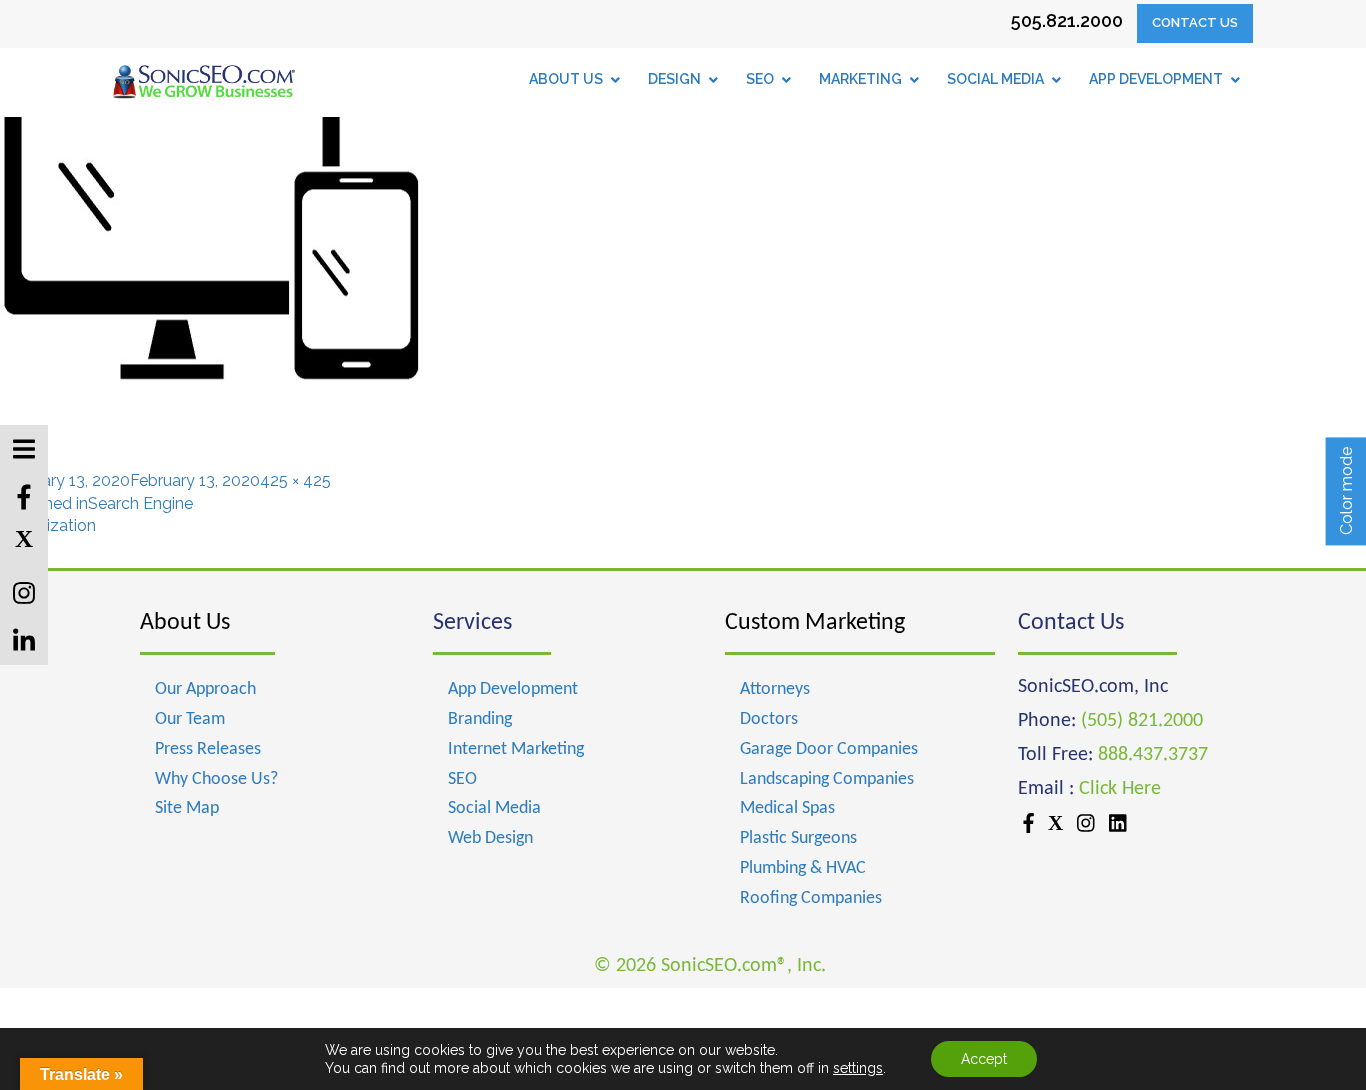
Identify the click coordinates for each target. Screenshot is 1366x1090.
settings (858, 1068)
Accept (984, 1059)
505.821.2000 (1067, 20)
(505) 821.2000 (1142, 721)
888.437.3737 (1153, 755)
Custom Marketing (815, 623)
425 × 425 (295, 480)
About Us (185, 623)
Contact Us (1195, 22)
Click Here (1120, 789)
